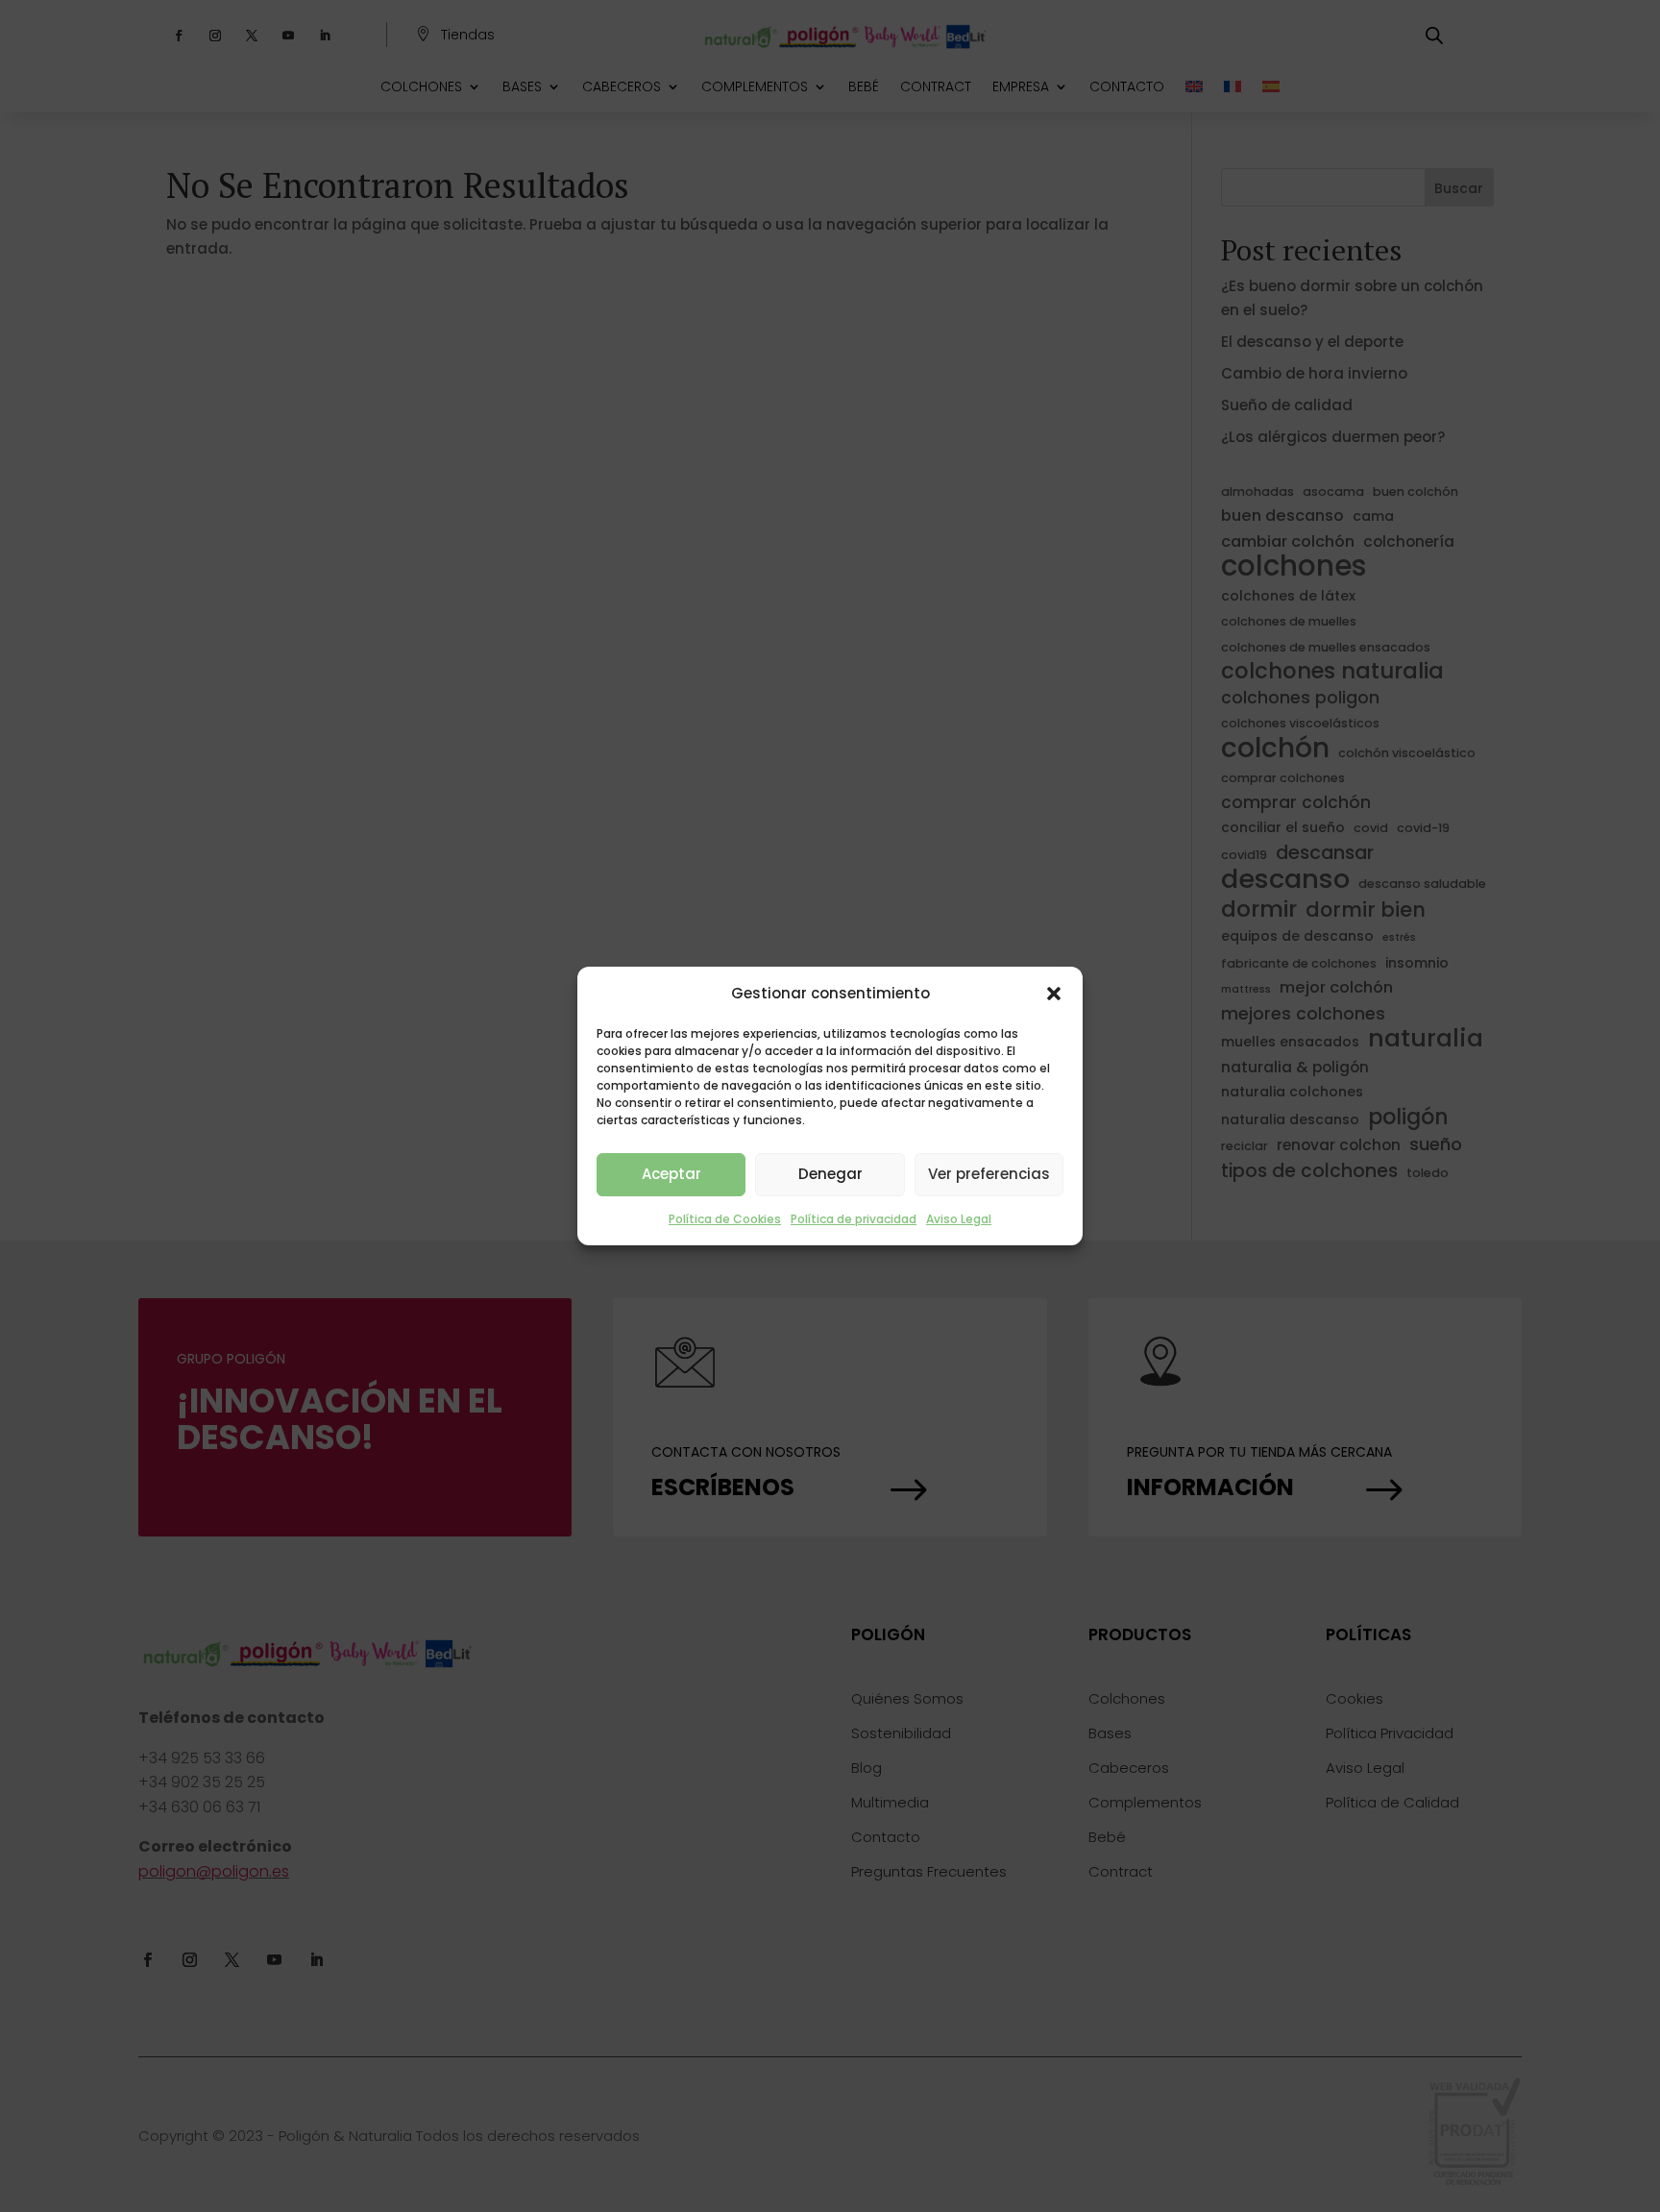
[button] (1054, 994)
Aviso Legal (959, 1219)
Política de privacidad (854, 1219)
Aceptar (671, 1174)
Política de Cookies (725, 1219)
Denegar (830, 1174)
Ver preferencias (989, 1174)
